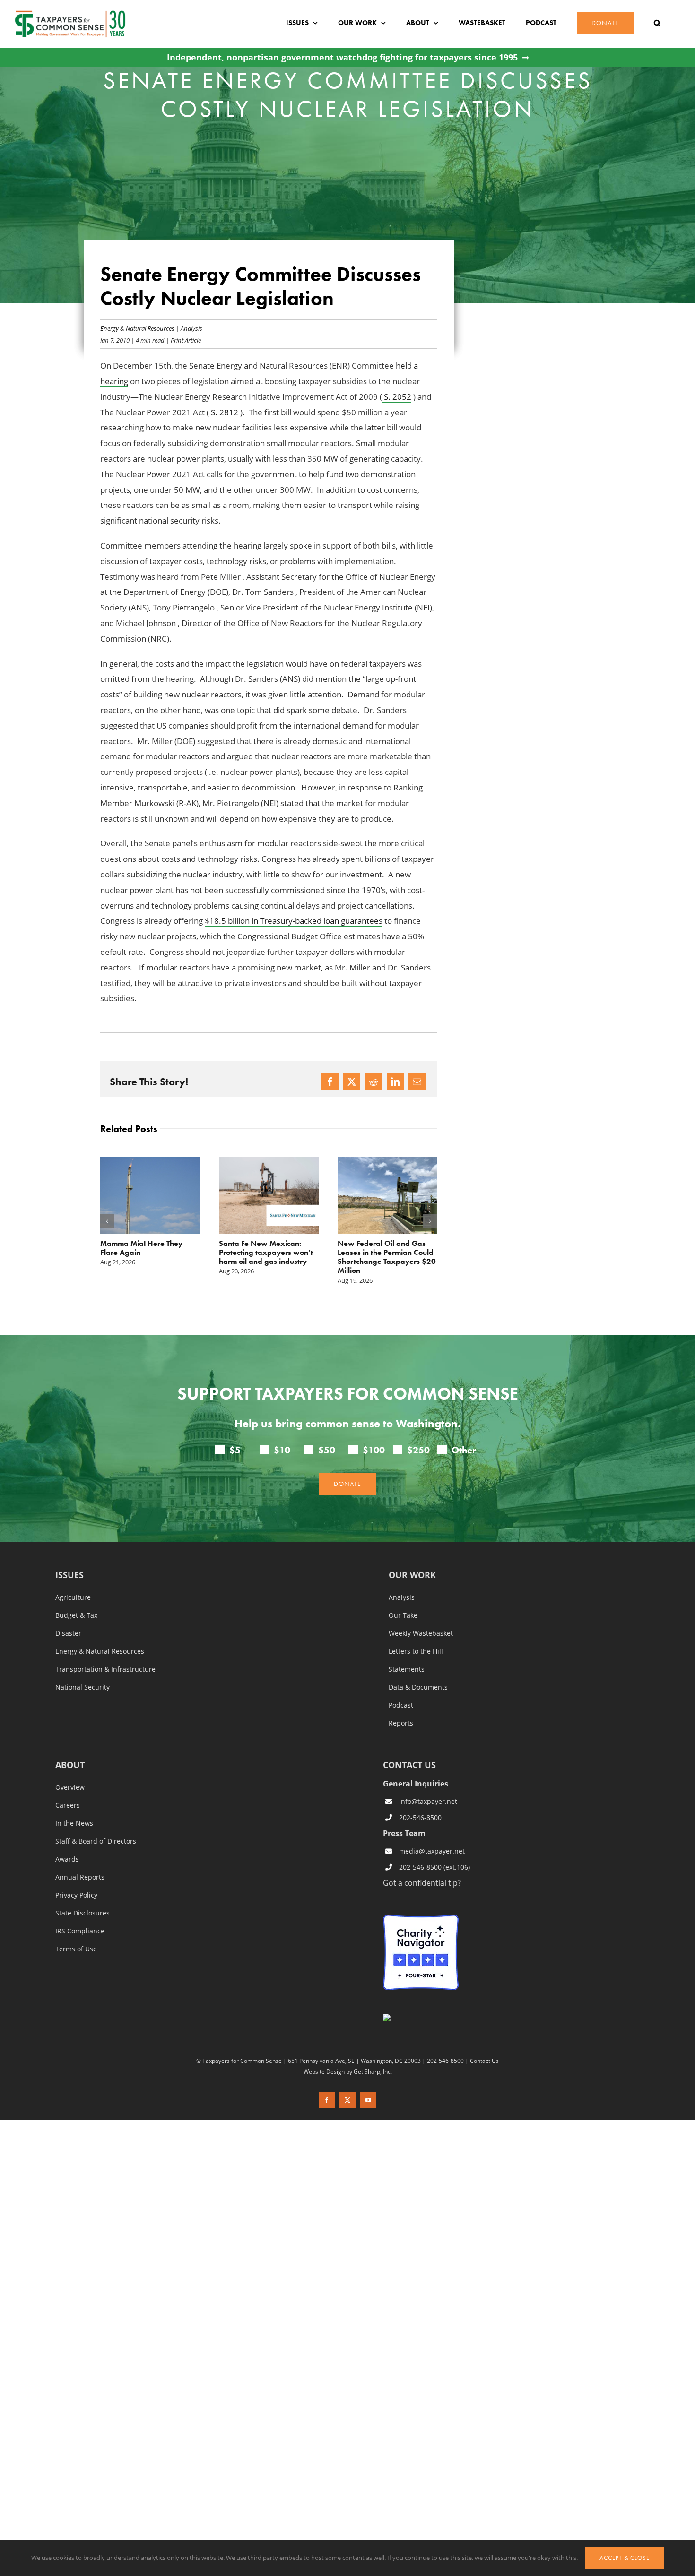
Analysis (191, 328)
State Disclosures (83, 1913)
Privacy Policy (76, 1895)
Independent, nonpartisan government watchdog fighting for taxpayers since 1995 (342, 57)
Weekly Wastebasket (421, 1633)
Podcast (401, 1705)
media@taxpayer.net (432, 1851)
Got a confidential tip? (422, 1883)
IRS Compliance (80, 1931)
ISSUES (69, 1576)
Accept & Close (625, 2558)
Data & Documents (418, 1687)
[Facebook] (330, 1082)
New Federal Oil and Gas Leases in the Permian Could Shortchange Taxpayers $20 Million (268, 1257)
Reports (401, 1723)
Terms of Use (76, 1949)
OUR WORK (412, 1576)
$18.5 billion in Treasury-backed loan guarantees (294, 921)
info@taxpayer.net (428, 1801)
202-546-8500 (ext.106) (434, 1867)
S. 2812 (224, 412)
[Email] (417, 1082)
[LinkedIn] (395, 1082)
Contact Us (484, 2061)
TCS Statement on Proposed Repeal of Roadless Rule (385, 1248)
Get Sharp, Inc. (373, 2071)
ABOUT (70, 1765)
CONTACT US (409, 1765)
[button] (657, 23)
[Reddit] (374, 1082)
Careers (68, 1805)
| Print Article (183, 340)
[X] (352, 1082)
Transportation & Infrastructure (105, 1669)
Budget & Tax (76, 1615)
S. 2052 (397, 397)
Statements (407, 1669)
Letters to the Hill (416, 1651)
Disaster (68, 1633)
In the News (74, 1823)
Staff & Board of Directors (96, 1841)
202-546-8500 (420, 1817)
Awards (67, 1859)
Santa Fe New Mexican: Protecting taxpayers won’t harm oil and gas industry (147, 1252)
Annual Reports (80, 1877)
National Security (83, 1687)
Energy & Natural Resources (137, 328)
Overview (70, 1787)
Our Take (403, 1615)
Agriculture (73, 1597)
